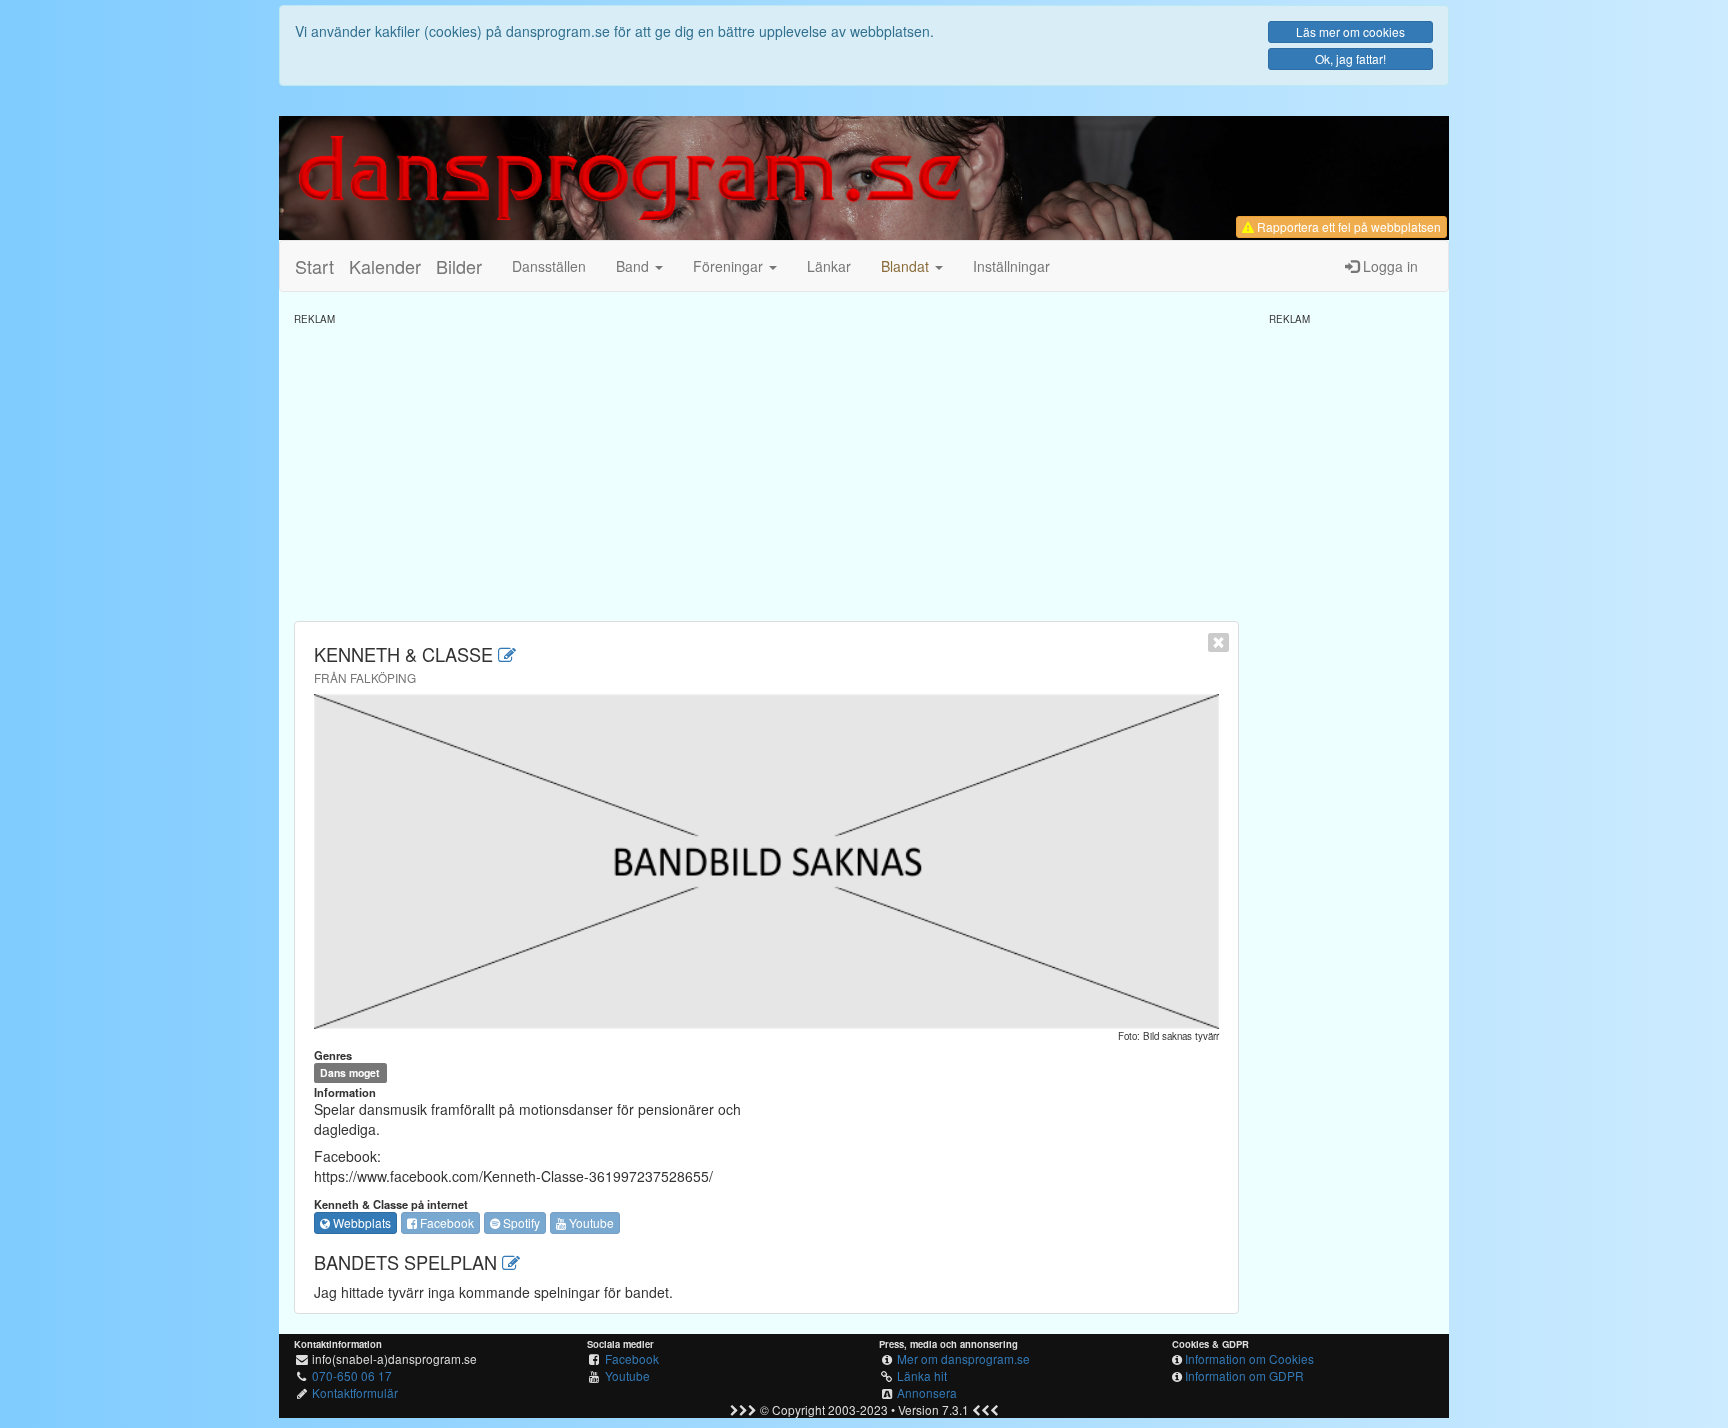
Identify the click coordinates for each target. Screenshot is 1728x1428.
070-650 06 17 (352, 1375)
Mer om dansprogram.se (963, 1358)
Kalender (385, 266)
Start (314, 266)
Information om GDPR (1244, 1375)
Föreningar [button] (730, 266)
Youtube (590, 1222)
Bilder (459, 266)
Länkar (829, 266)
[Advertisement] (766, 466)
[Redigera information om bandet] (507, 654)
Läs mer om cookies (1350, 31)
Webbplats (360, 1222)
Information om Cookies (1249, 1358)
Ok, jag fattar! (1350, 58)
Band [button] (634, 266)
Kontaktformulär (355, 1392)
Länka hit (922, 1375)
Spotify (520, 1222)
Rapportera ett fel (1347, 226)
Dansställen (549, 266)
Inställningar (1011, 266)
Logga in (1388, 266)
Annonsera (927, 1392)
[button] (912, 266)
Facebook (445, 1222)
